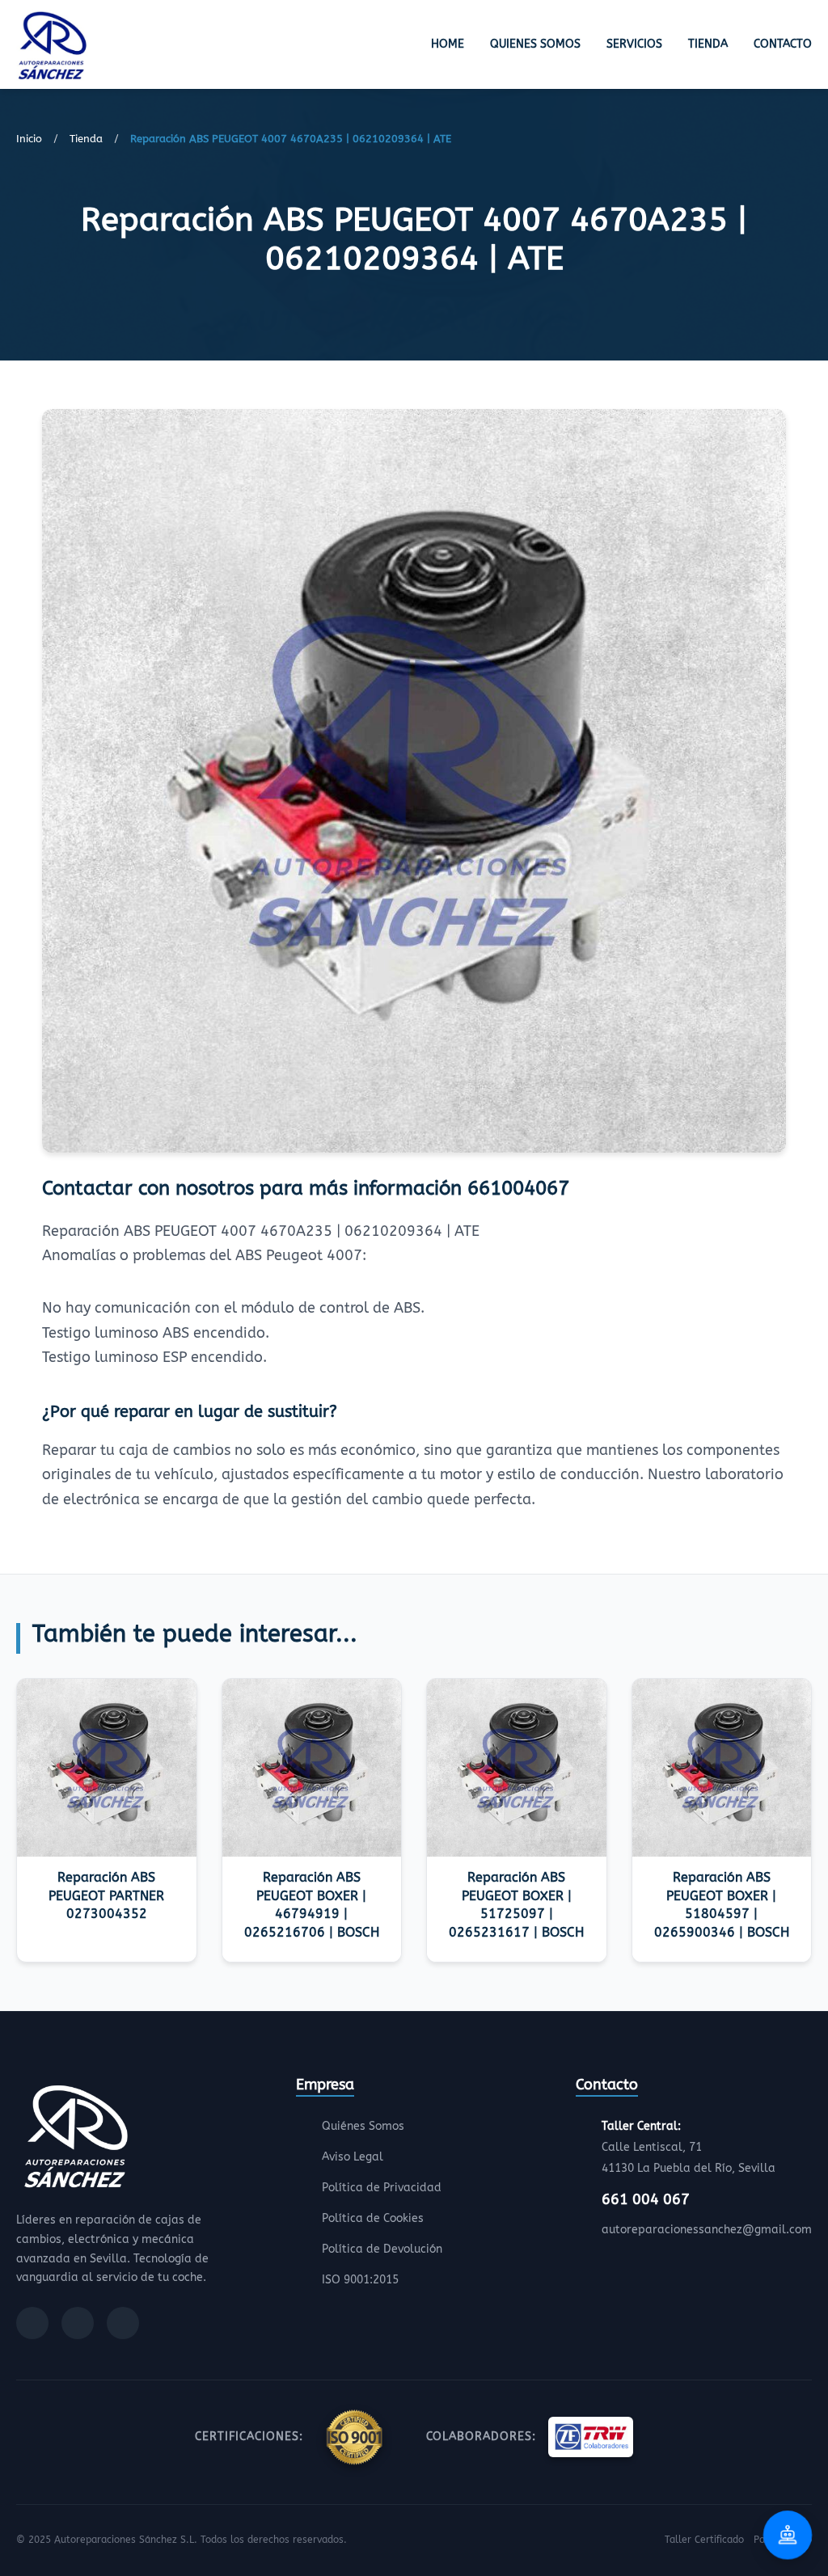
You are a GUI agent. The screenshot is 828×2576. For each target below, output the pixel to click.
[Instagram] (78, 2323)
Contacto (783, 44)
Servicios (634, 44)
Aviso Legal (353, 2157)
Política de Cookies (373, 2218)
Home (448, 44)
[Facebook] (32, 2323)
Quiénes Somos (363, 2126)
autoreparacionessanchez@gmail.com (707, 2230)
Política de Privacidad (382, 2188)
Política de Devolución (382, 2249)
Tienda (708, 44)
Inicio (29, 139)
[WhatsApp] (123, 2323)
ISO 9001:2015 (360, 2280)
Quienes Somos (535, 44)
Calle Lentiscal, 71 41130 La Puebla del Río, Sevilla (689, 2147)
